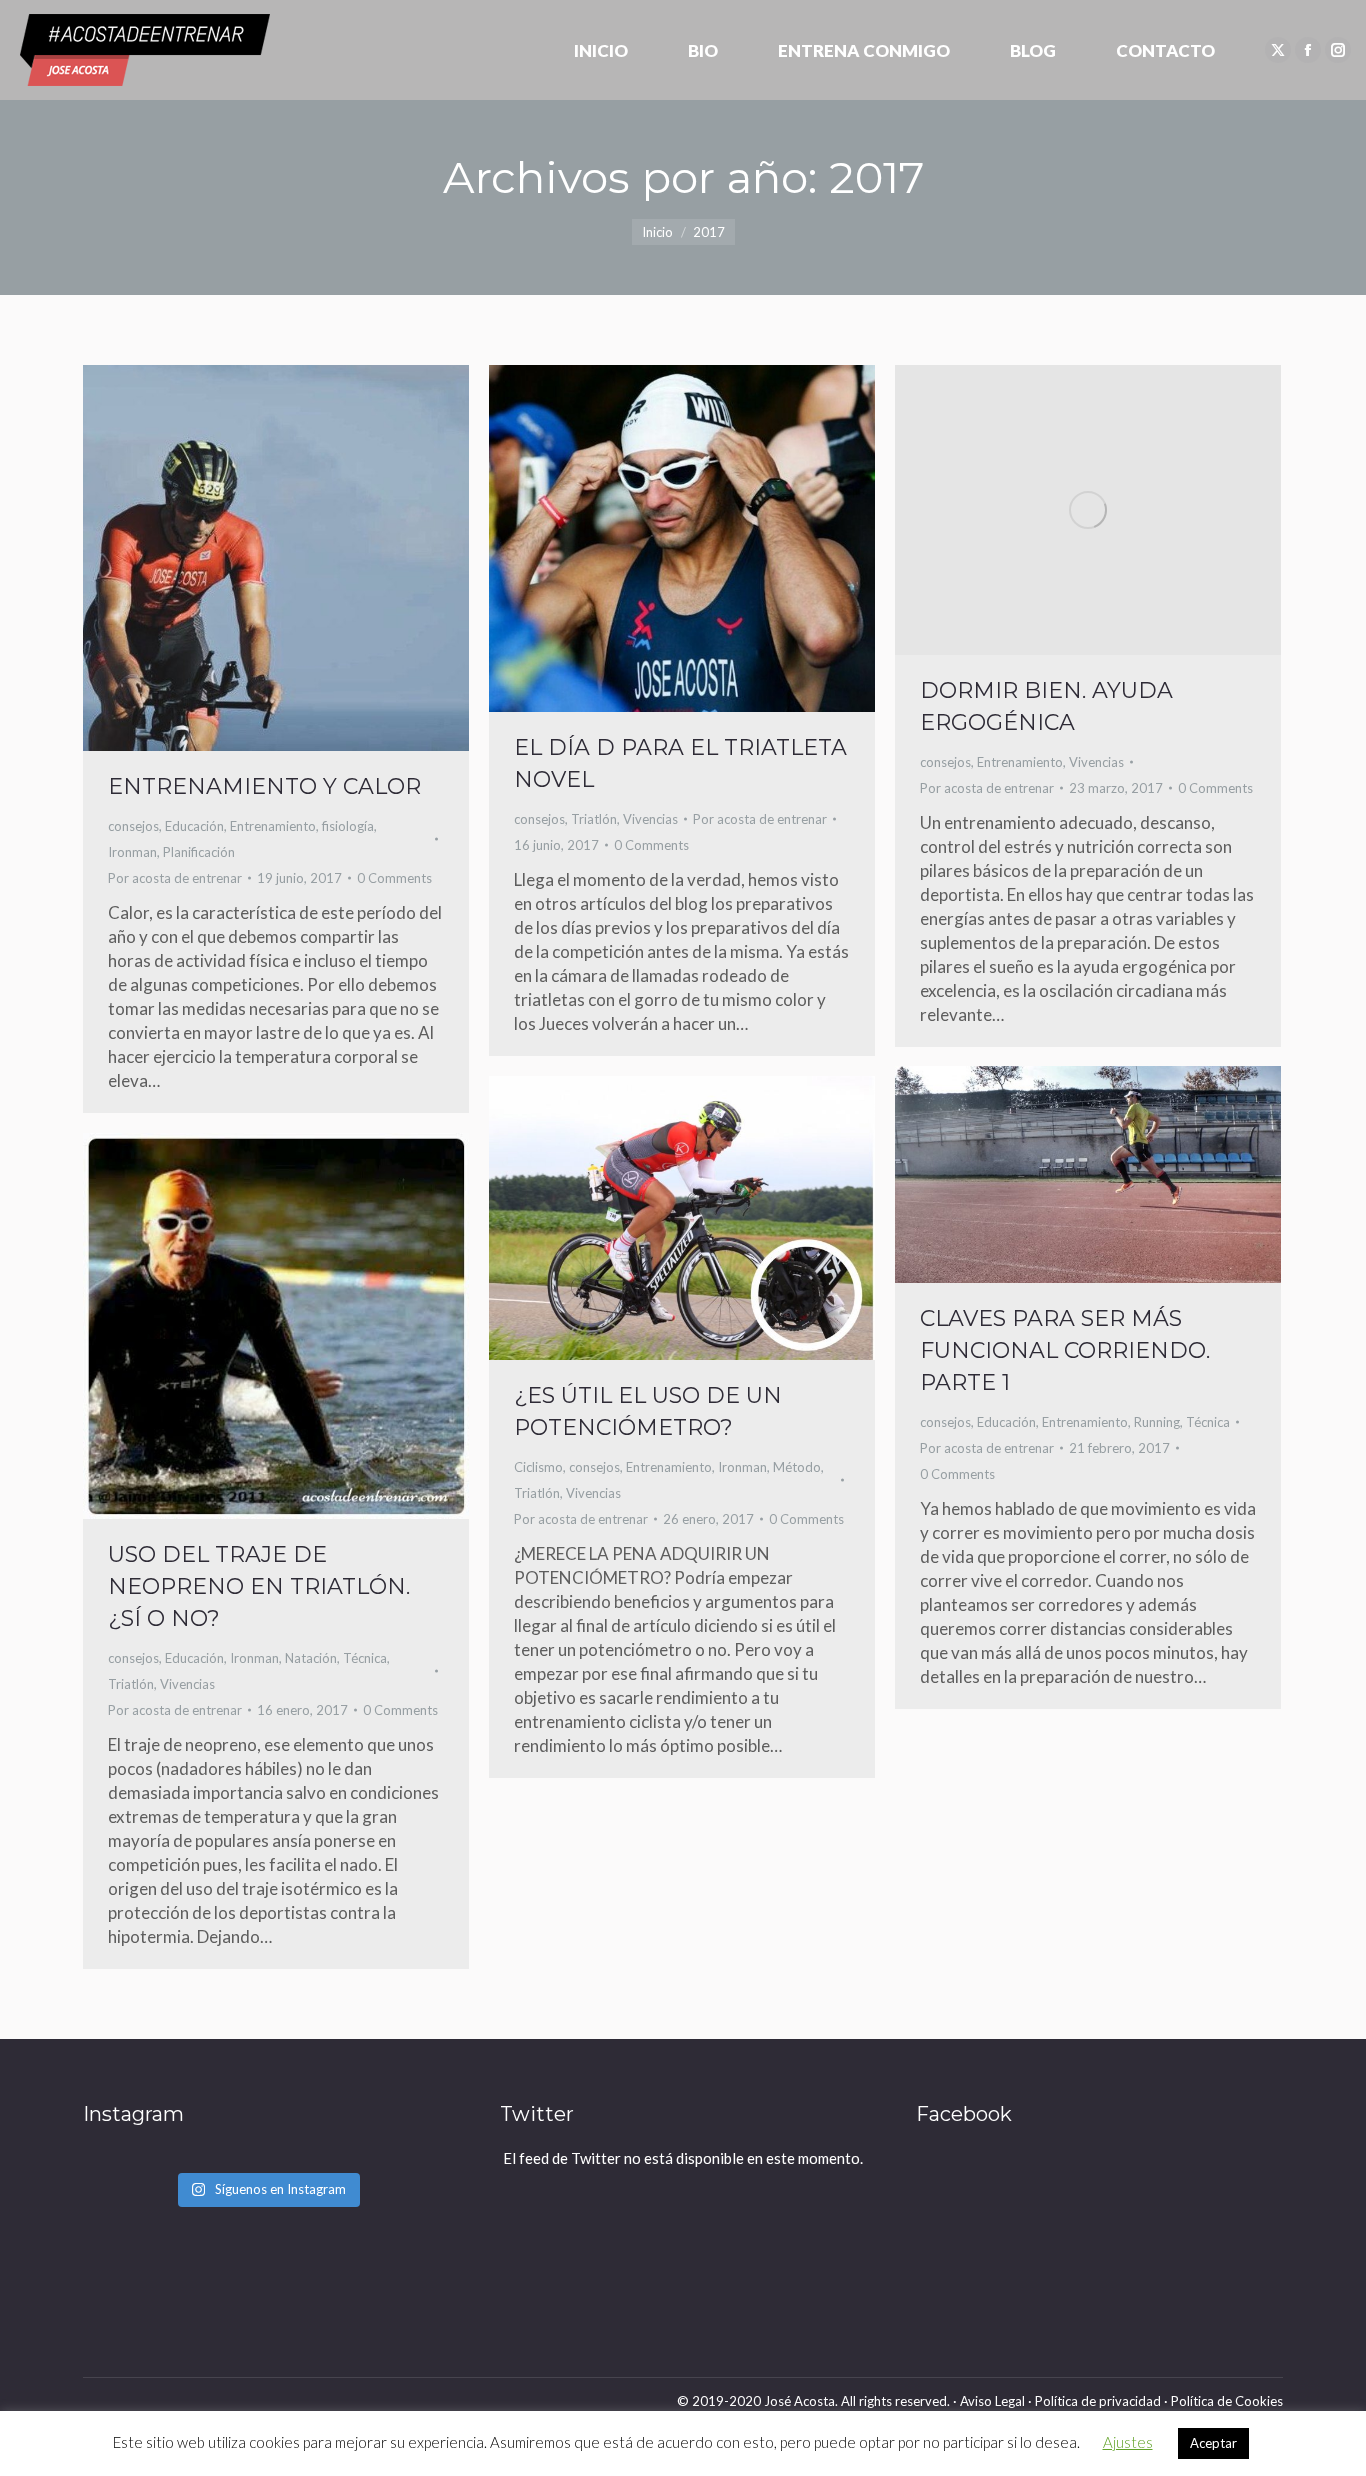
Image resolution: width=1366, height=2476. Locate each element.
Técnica (1208, 1422)
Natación (311, 1658)
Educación (194, 826)
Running (1157, 1422)
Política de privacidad (1098, 2401)
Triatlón (594, 819)
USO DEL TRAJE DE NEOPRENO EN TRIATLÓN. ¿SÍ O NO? (259, 1586)
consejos (133, 826)
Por (175, 878)
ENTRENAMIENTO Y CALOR (264, 786)
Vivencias (650, 819)
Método (797, 1467)
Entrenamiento (273, 826)
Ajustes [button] (1128, 2442)
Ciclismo (538, 1467)
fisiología (348, 826)
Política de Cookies (1227, 2401)
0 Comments (394, 878)
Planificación (199, 852)
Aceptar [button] (1213, 2443)
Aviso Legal (992, 2401)
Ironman (132, 852)
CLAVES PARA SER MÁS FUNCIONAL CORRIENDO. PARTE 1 (1065, 1350)
